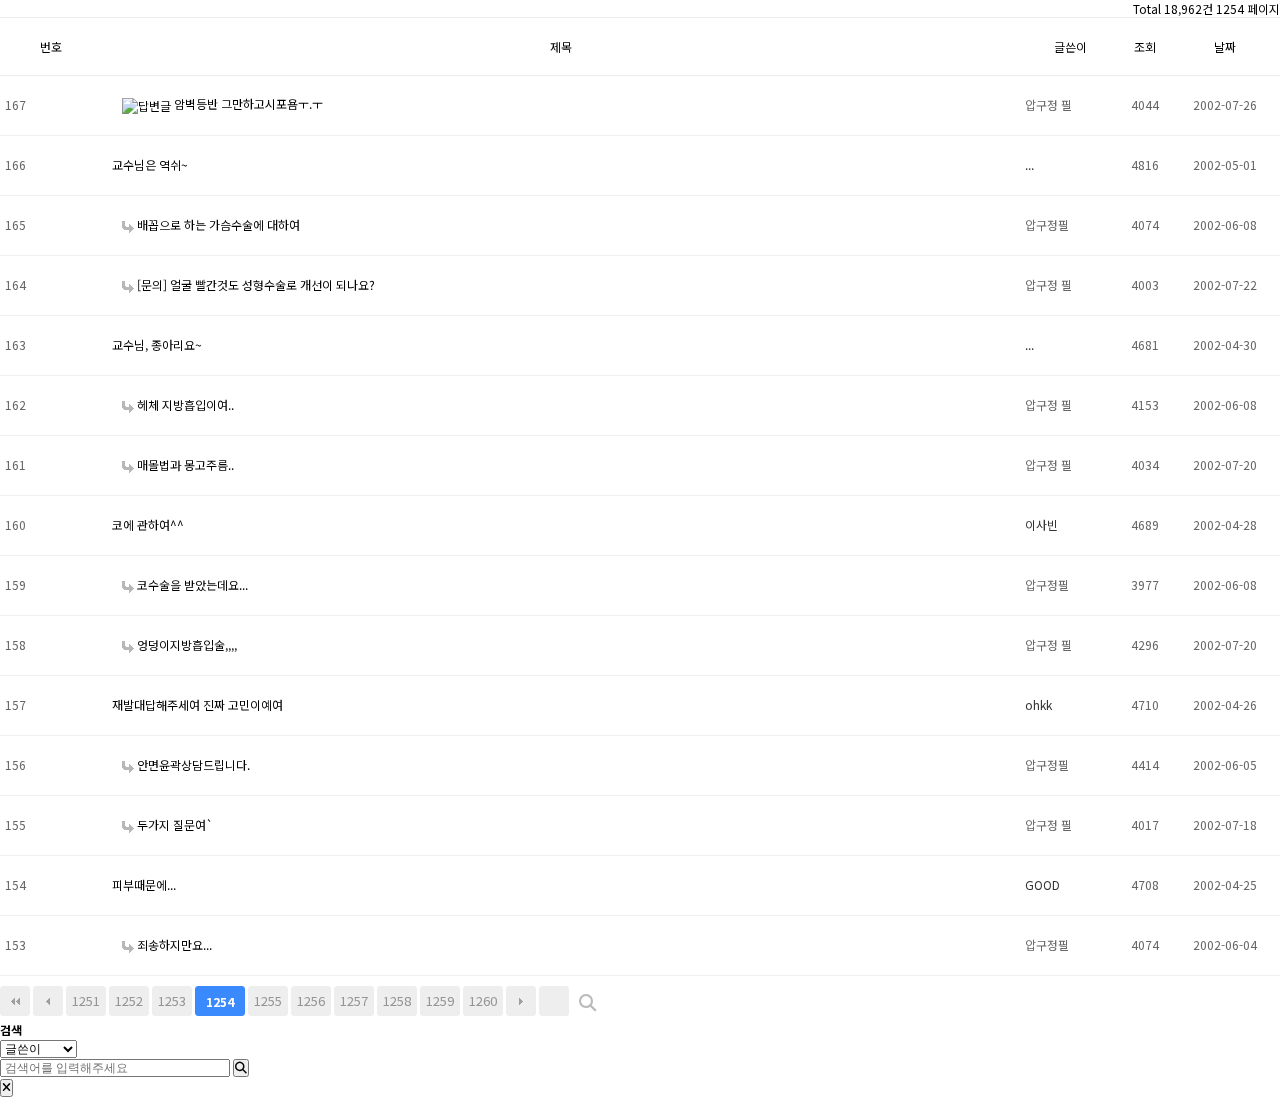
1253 (172, 1000)
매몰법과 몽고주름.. (184, 464)
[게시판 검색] (587, 1003)
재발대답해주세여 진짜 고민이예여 (197, 704)
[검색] (241, 1068)
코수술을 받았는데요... (191, 584)
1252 (129, 1000)
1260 (483, 1000)
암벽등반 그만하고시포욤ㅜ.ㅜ (247, 103)
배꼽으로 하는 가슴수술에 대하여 (217, 224)
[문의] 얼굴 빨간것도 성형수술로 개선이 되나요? (254, 284)
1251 (86, 1000)
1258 (397, 1000)
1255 (268, 1000)
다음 (521, 1001)
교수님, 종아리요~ (157, 344)
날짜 (1225, 46)
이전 (48, 1001)
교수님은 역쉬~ (150, 164)
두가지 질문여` (173, 824)
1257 (354, 1000)
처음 (15, 1001)
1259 (440, 1000)
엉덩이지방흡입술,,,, (185, 644)
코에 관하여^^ (148, 524)
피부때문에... (144, 884)
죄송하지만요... (173, 944)
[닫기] (6, 1088)
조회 (1145, 46)
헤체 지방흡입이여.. (184, 404)
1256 (311, 1000)
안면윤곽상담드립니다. (192, 764)
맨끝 (554, 1001)
